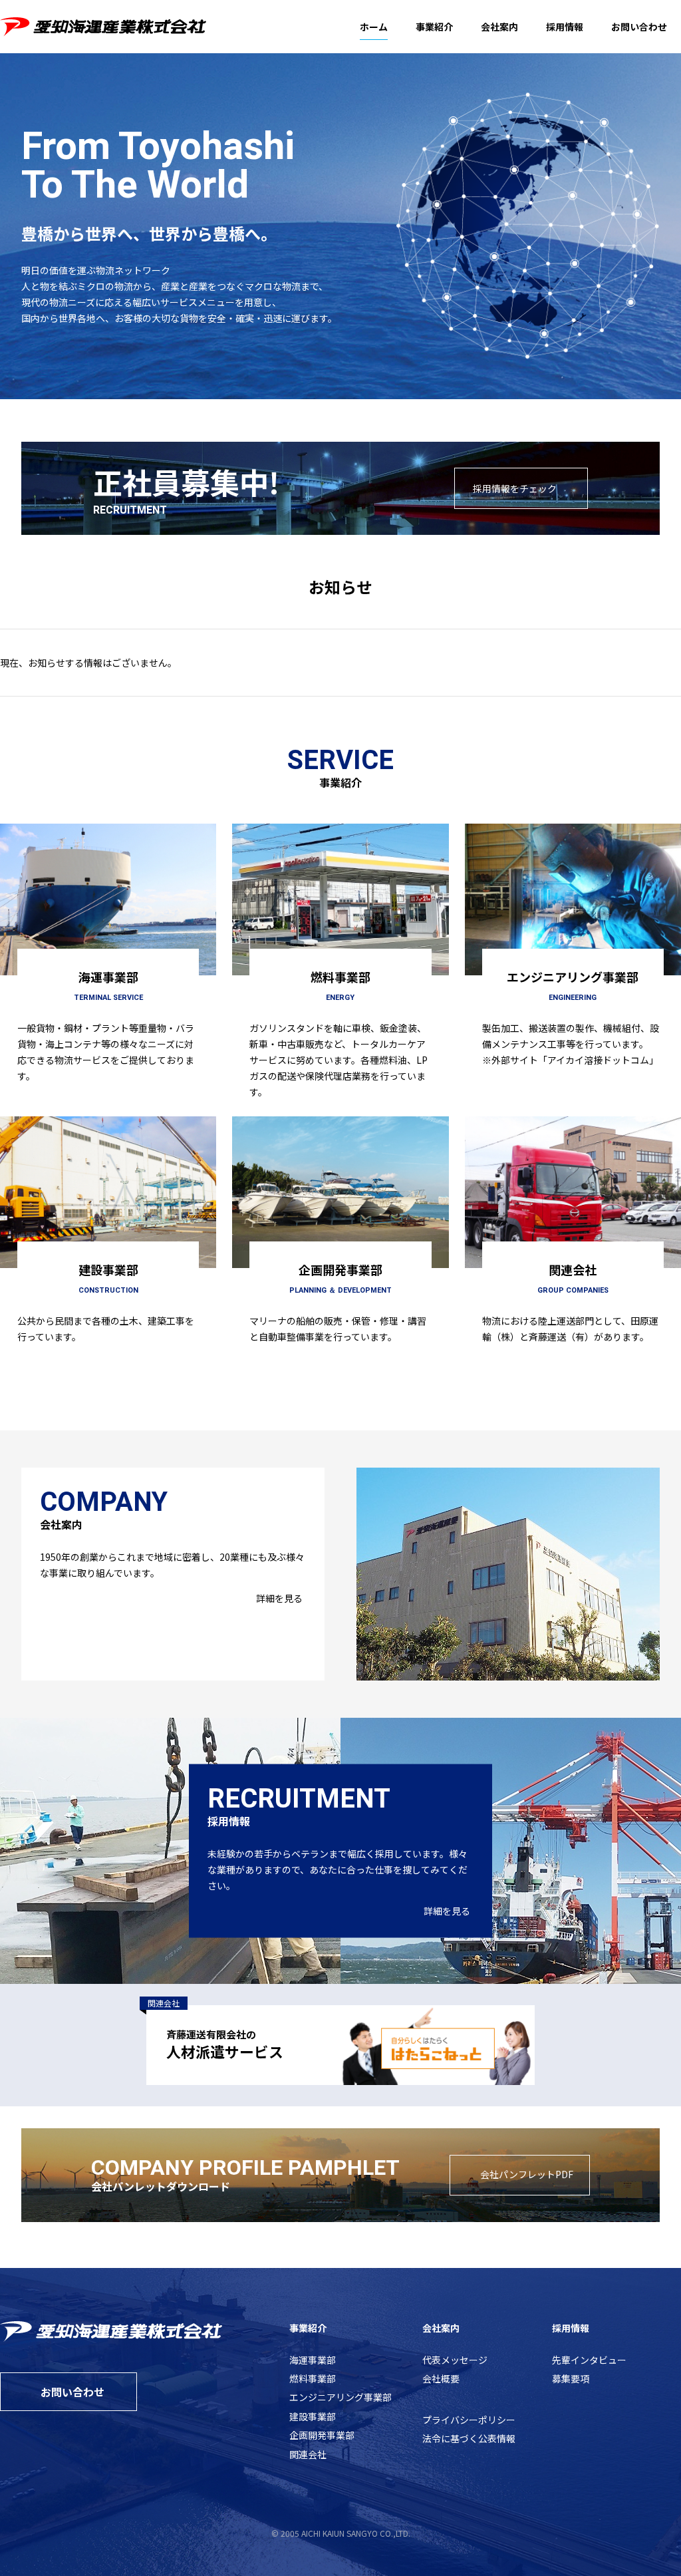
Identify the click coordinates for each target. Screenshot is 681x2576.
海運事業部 (313, 2360)
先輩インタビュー (589, 2360)
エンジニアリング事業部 (340, 2397)
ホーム (374, 27)
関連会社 (308, 2454)
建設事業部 (313, 2416)
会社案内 (499, 27)
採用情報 (565, 27)
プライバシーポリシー (469, 2420)
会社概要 (441, 2378)
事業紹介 (434, 27)
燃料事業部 (313, 2378)
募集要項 (571, 2378)
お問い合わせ (639, 27)
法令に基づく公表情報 (469, 2438)
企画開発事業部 (322, 2435)
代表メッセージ (455, 2360)
